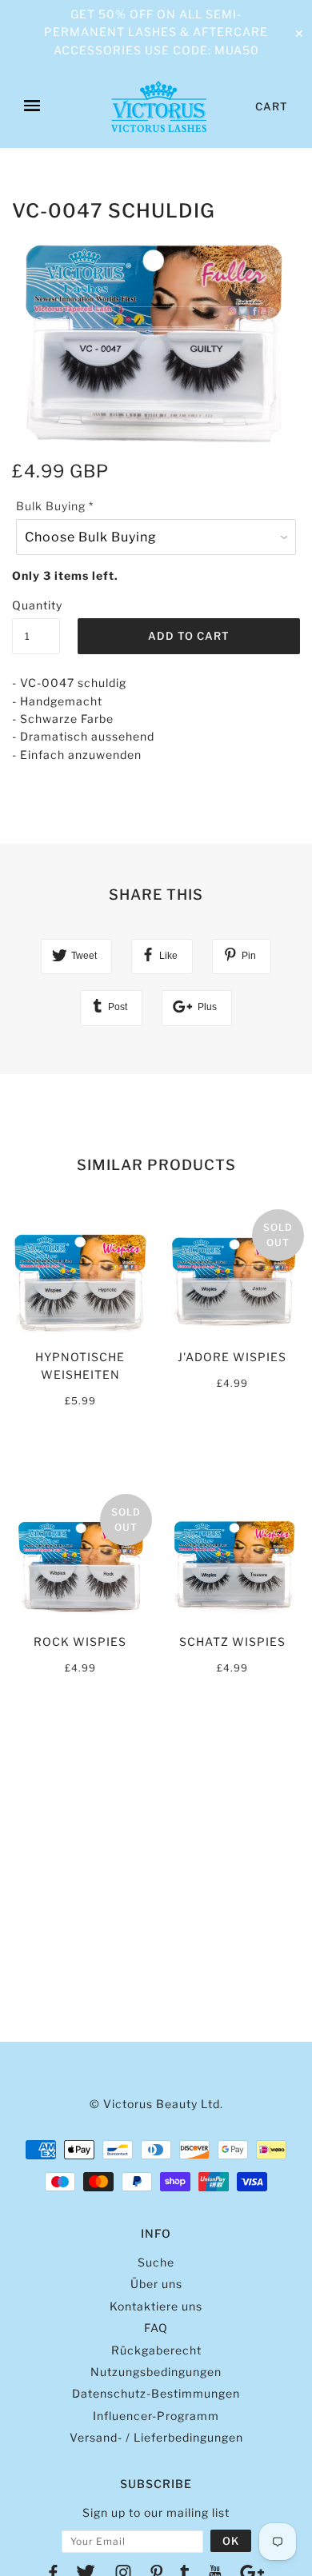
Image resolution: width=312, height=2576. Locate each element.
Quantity (36, 605)
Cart (272, 106)
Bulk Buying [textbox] (55, 506)
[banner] (159, 106)
